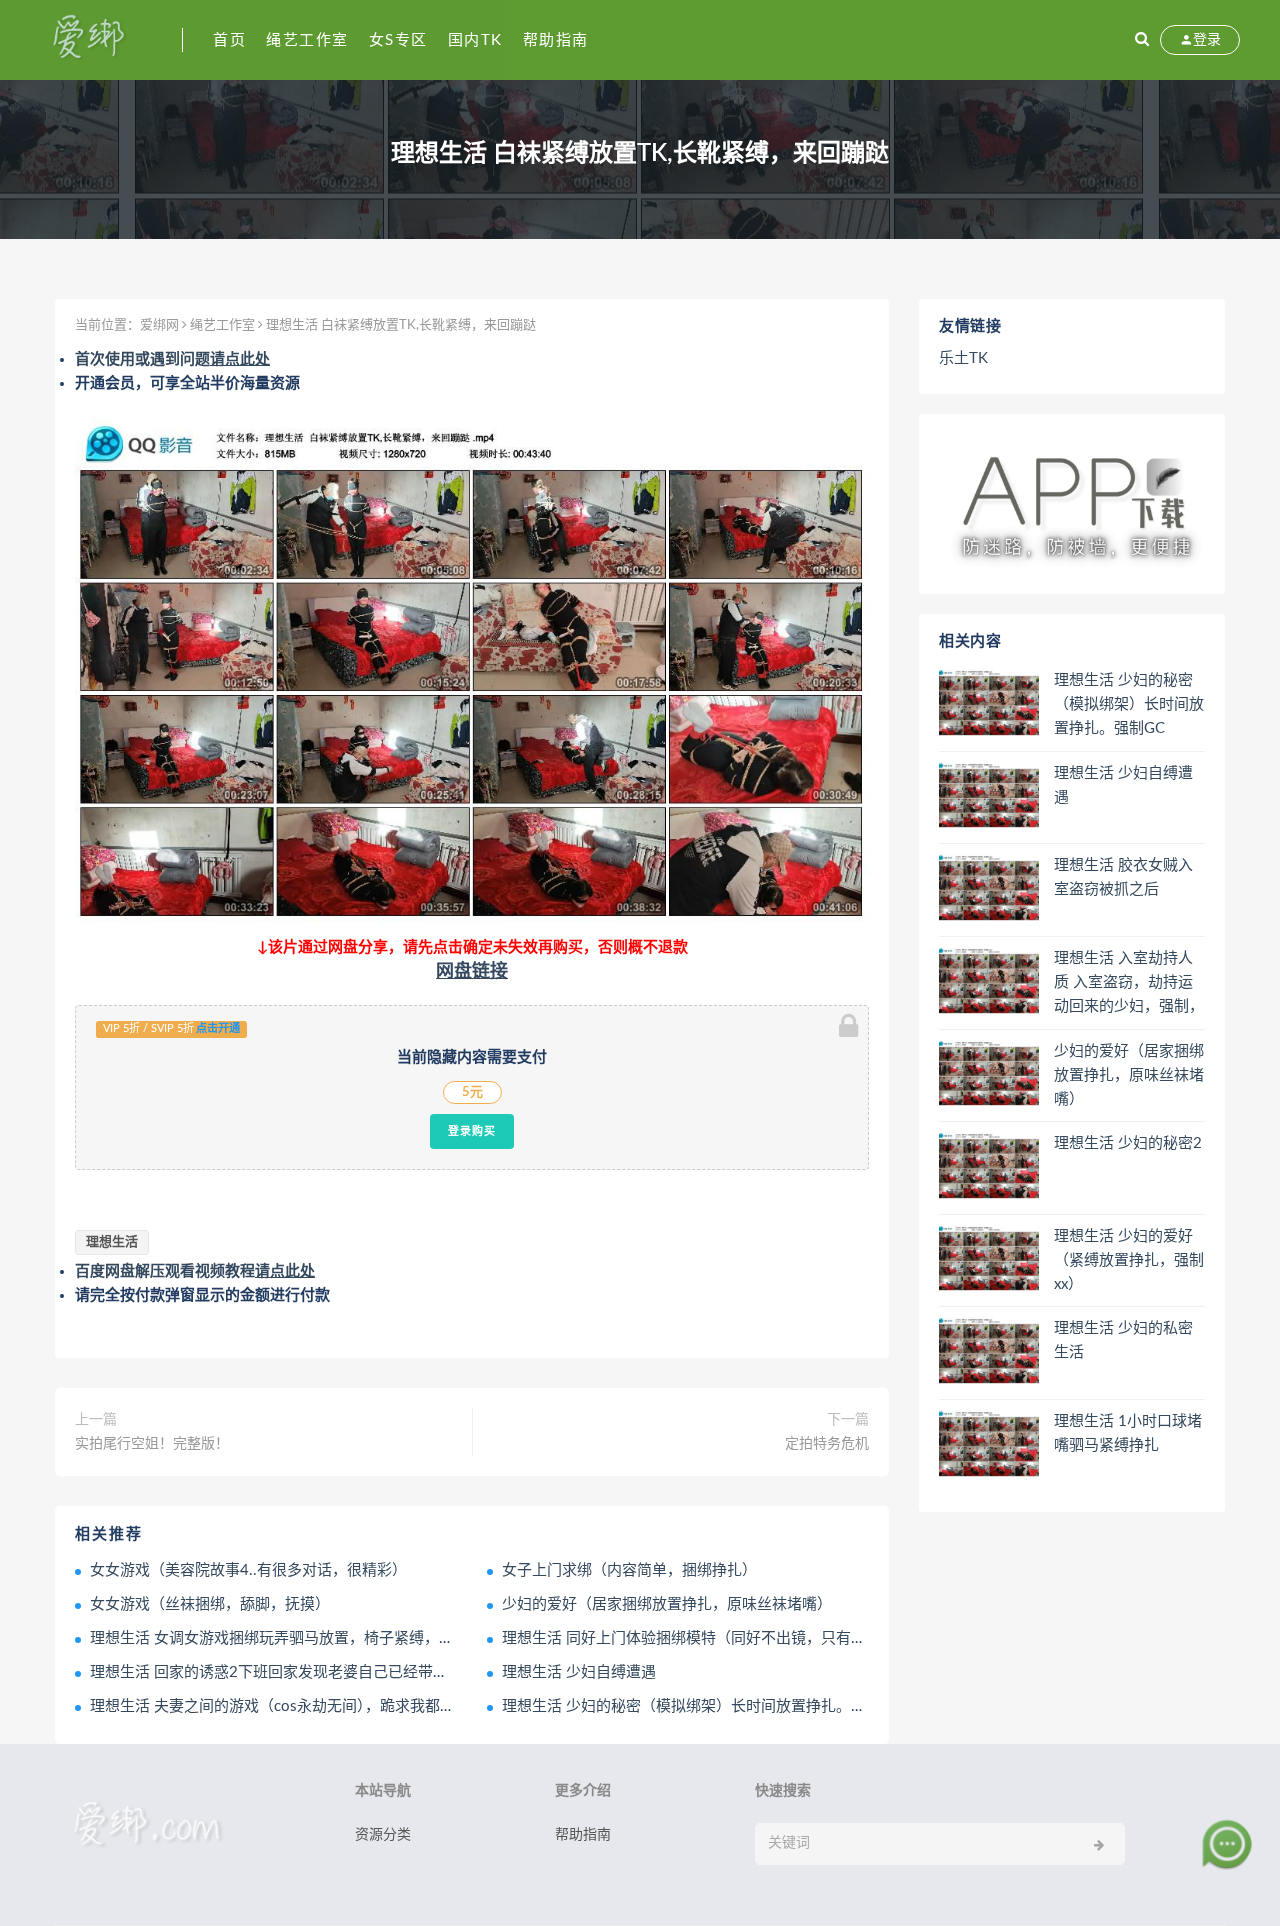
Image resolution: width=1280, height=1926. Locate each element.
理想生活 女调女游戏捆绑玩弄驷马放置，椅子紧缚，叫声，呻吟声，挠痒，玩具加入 (369, 1638)
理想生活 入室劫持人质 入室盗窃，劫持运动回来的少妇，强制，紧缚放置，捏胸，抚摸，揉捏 (1129, 984)
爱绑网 (159, 325)
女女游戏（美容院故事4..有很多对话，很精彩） (248, 1570)
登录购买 (472, 1131)
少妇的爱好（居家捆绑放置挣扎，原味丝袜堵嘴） (667, 1604)
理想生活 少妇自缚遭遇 (579, 1672)
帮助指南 (556, 40)
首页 (229, 40)
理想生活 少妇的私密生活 (1123, 1340)
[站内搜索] (1142, 40)
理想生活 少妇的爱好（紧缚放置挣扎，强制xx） (1129, 1260)
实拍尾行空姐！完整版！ (152, 1444)
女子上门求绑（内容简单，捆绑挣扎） (629, 1570)
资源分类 (383, 1835)
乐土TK (963, 358)
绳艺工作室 (307, 40)
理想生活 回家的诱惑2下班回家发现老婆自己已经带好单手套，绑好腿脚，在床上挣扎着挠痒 (396, 1672)
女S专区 (398, 40)
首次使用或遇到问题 (172, 359)
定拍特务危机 (827, 1444)
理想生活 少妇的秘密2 (1128, 1143)
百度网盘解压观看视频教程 (195, 1271)
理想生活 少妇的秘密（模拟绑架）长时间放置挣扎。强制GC (702, 1706)
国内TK (475, 40)
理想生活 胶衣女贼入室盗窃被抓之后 (1123, 877)
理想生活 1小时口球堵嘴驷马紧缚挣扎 (1128, 1433)
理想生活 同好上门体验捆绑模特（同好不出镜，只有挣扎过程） (714, 1638)
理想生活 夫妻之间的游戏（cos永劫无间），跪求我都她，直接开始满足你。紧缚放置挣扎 (385, 1706)
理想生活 (112, 1242)
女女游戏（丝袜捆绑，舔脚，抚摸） (210, 1604)
